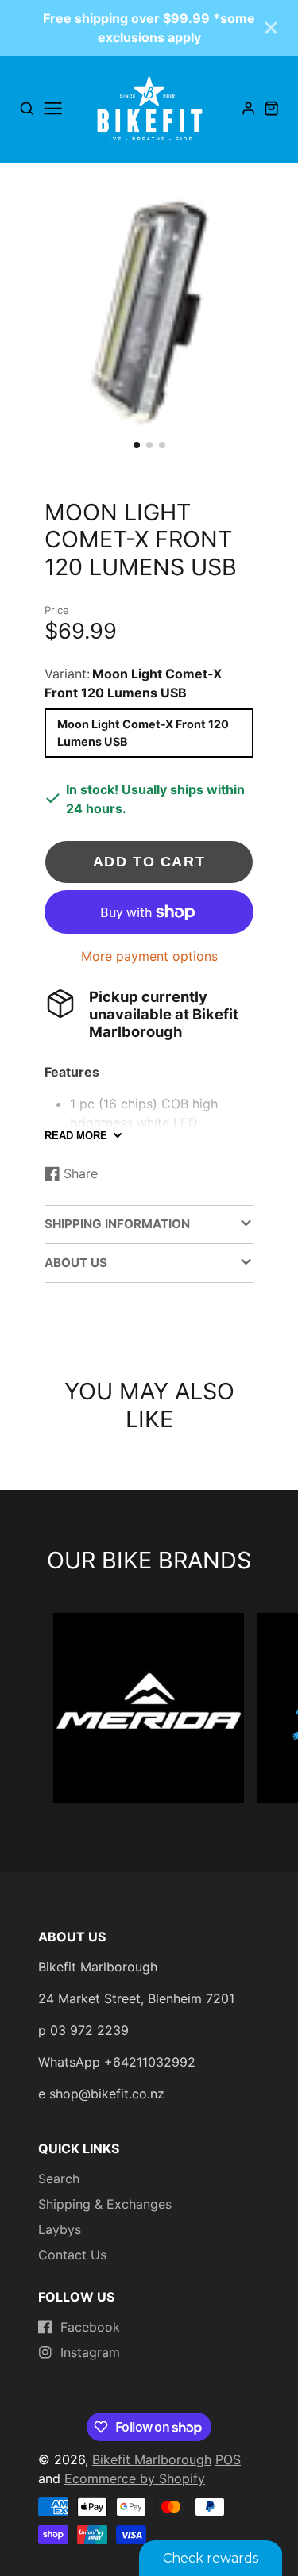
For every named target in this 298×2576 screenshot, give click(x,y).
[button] (137, 445)
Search (59, 2179)
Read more (76, 1136)
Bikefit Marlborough (152, 2459)
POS (228, 2459)
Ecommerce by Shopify (135, 2478)
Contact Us (72, 2255)
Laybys (60, 2229)
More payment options (149, 956)
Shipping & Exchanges (105, 2204)
